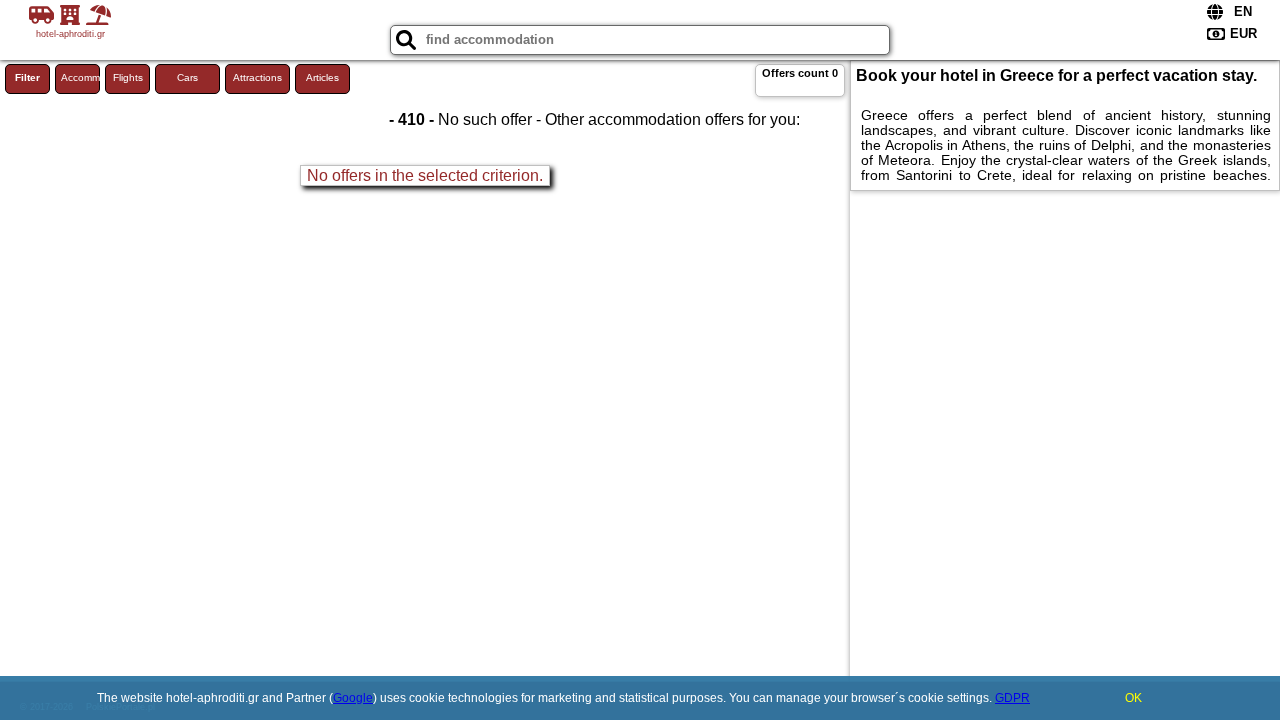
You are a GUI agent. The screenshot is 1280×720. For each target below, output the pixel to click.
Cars (187, 77)
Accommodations (80, 77)
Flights (128, 77)
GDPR (1012, 698)
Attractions (257, 77)
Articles (322, 77)
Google (353, 698)
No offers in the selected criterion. (425, 175)
